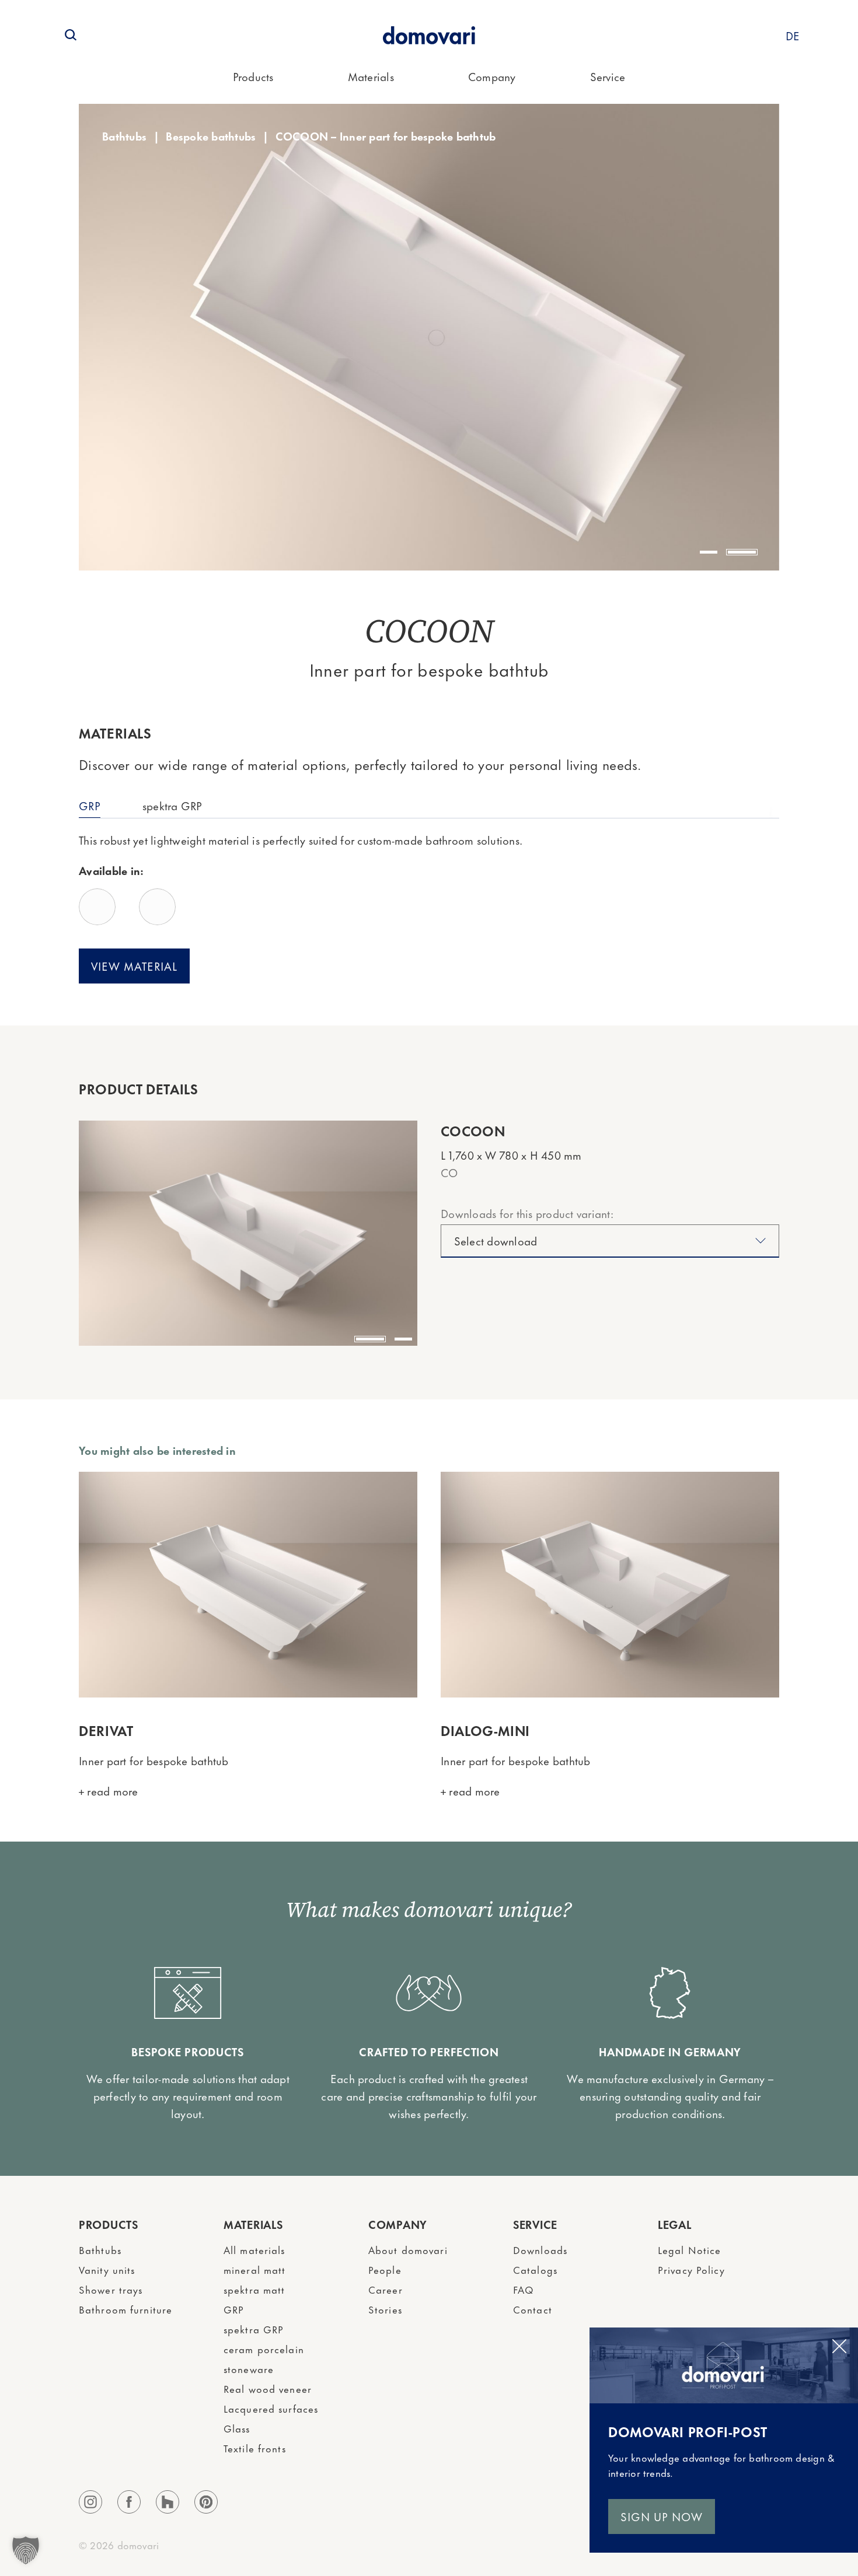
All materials (254, 2249)
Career (386, 2289)
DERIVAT (106, 1730)
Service (608, 76)
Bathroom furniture (125, 2309)
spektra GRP (254, 2329)
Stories (385, 2309)
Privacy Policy (691, 2269)
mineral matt (254, 2269)
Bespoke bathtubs (211, 136)
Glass (237, 2428)
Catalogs (535, 2269)
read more (111, 1791)
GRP (234, 2309)
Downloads (540, 2249)
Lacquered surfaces (271, 2408)
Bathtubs (124, 136)
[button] (709, 552)
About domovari (408, 2249)
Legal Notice (689, 2249)
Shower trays (111, 2289)
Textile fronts (255, 2448)
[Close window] (839, 2346)
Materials (371, 76)
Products (253, 76)
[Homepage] (429, 35)
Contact (533, 2309)
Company (492, 76)
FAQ (524, 2289)
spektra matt (254, 2289)
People (385, 2269)
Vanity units (107, 2269)
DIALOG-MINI (485, 1730)
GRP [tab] (90, 805)
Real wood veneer (268, 2388)
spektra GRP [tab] (172, 805)
